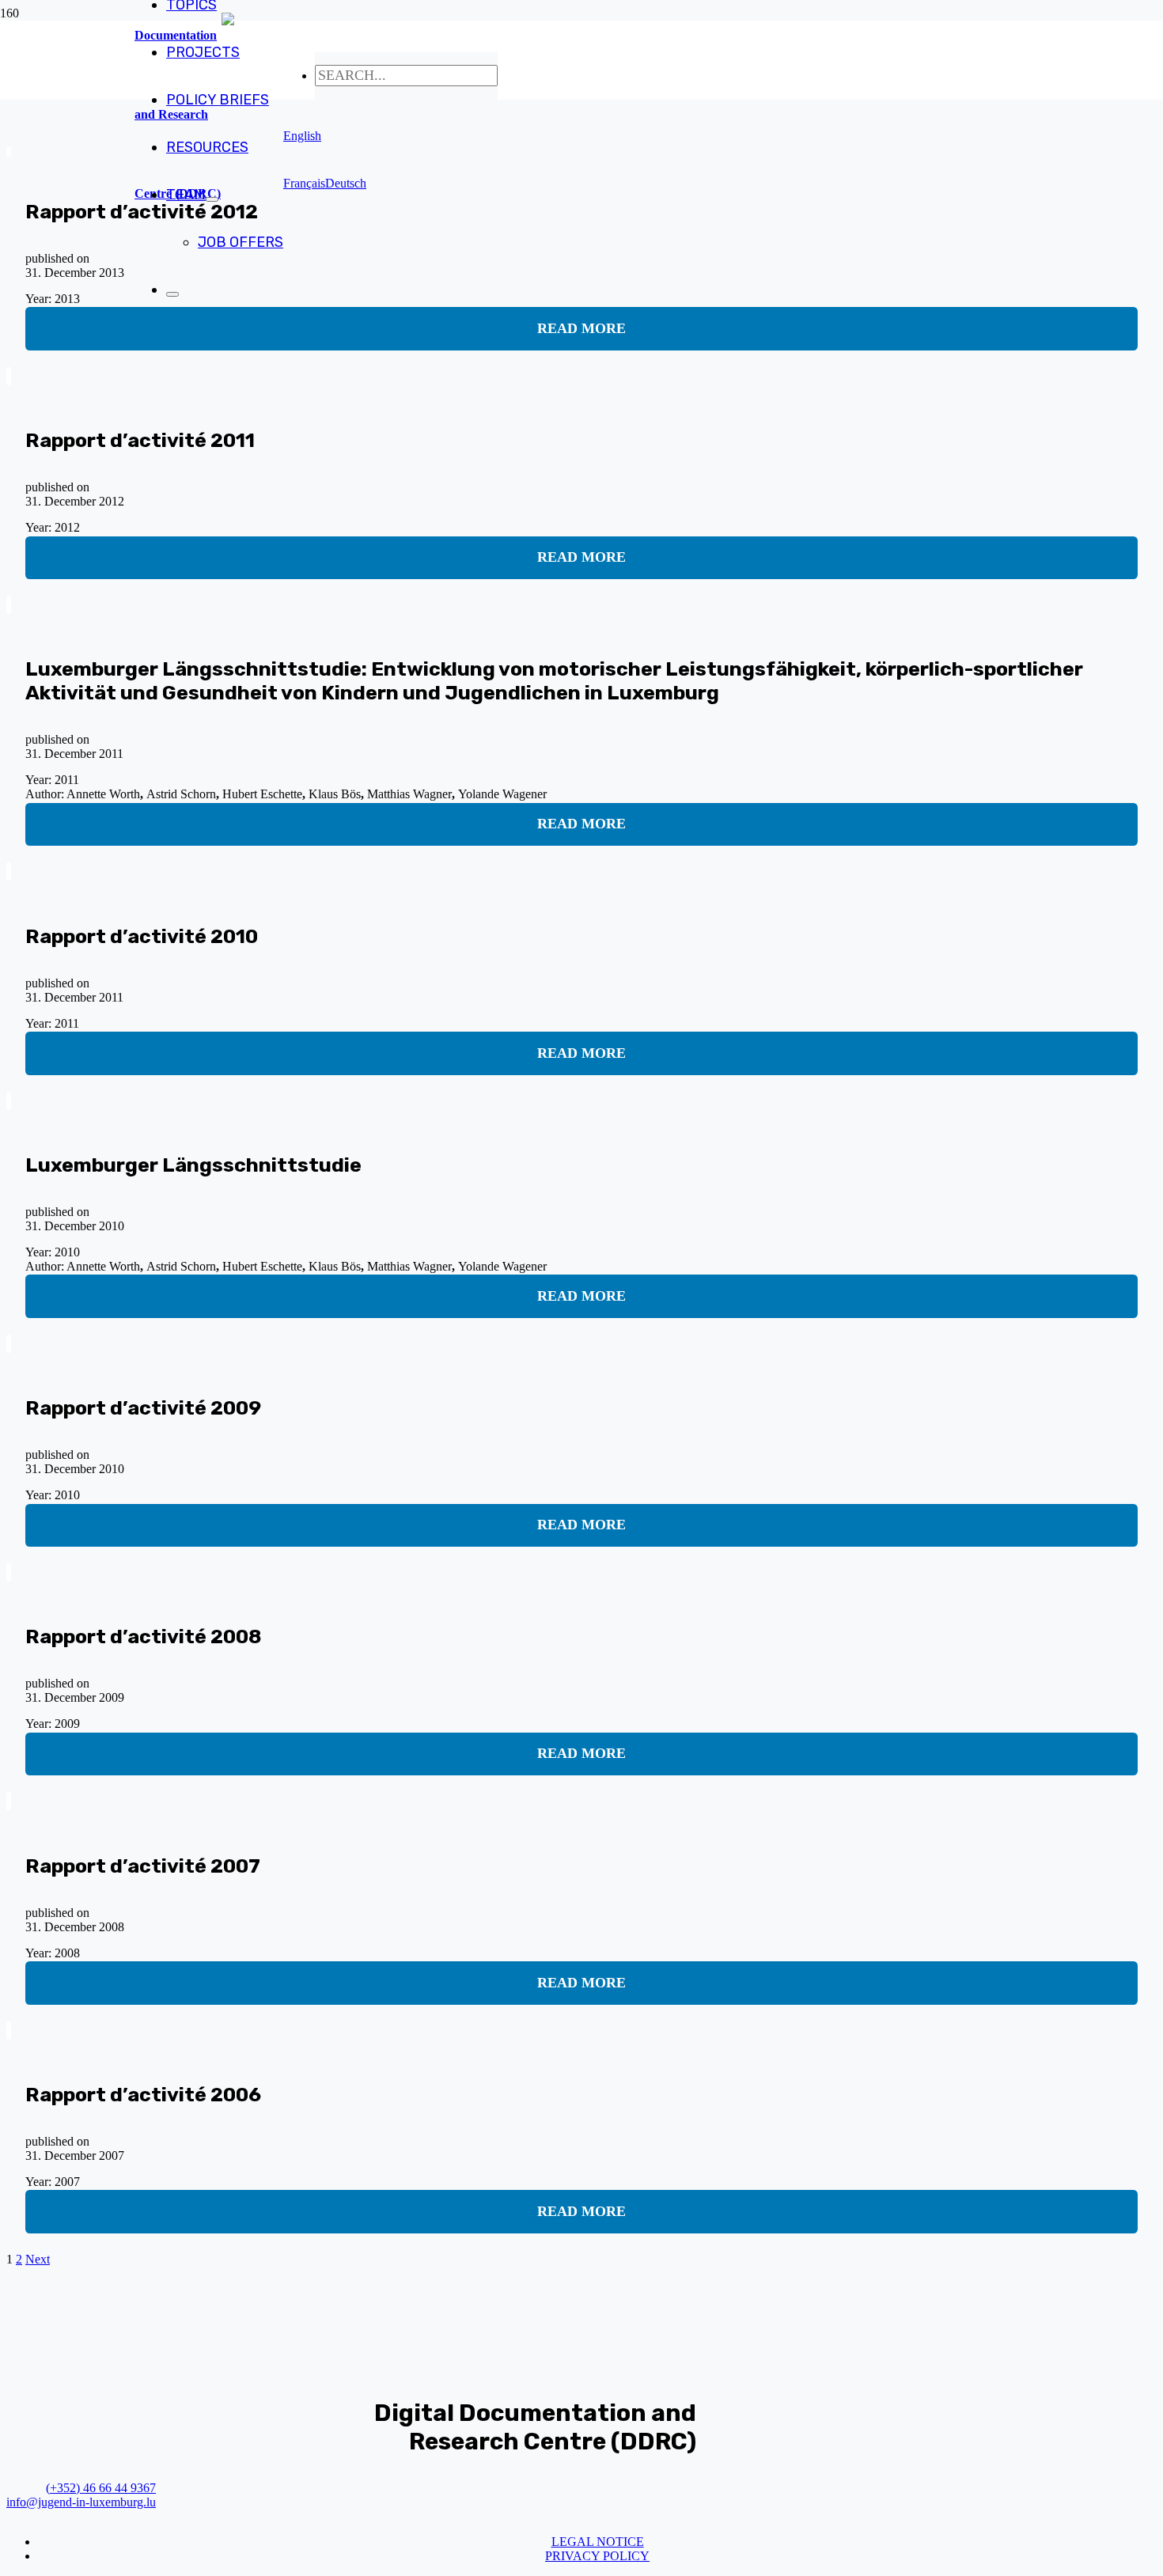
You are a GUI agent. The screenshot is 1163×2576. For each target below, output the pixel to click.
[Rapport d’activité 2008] (9, 1572)
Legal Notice (598, 2542)
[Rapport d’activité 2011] (9, 376)
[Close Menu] (172, 294)
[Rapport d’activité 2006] (9, 2030)
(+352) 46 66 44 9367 (101, 2488)
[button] (302, 136)
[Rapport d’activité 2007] (9, 1801)
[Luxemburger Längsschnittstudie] (9, 1101)
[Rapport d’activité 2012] (9, 148)
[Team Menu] (212, 199)
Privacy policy (597, 2556)
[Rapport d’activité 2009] (9, 1344)
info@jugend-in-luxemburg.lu (81, 2502)
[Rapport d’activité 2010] (9, 871)
